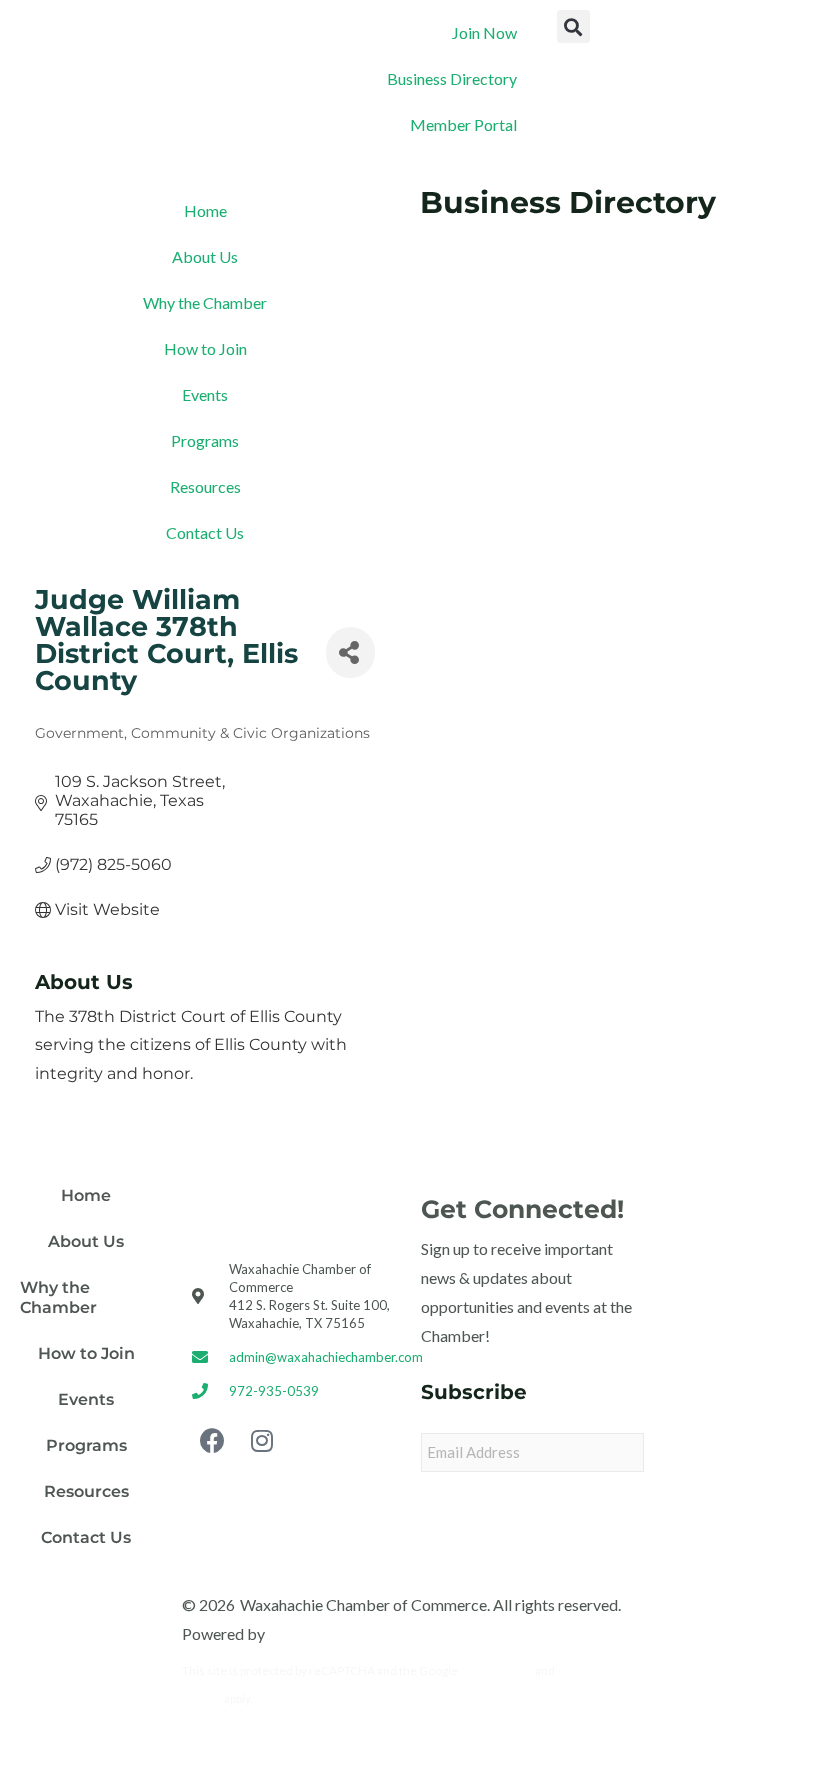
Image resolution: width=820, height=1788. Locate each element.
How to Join (205, 348)
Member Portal (463, 124)
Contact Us (205, 532)
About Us (205, 256)
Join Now (484, 32)
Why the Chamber (205, 302)
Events (205, 394)
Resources (205, 486)
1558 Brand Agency (336, 1633)
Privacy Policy (496, 1670)
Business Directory (452, 78)
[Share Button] (350, 652)
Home (205, 210)
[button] (573, 26)
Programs (205, 440)
